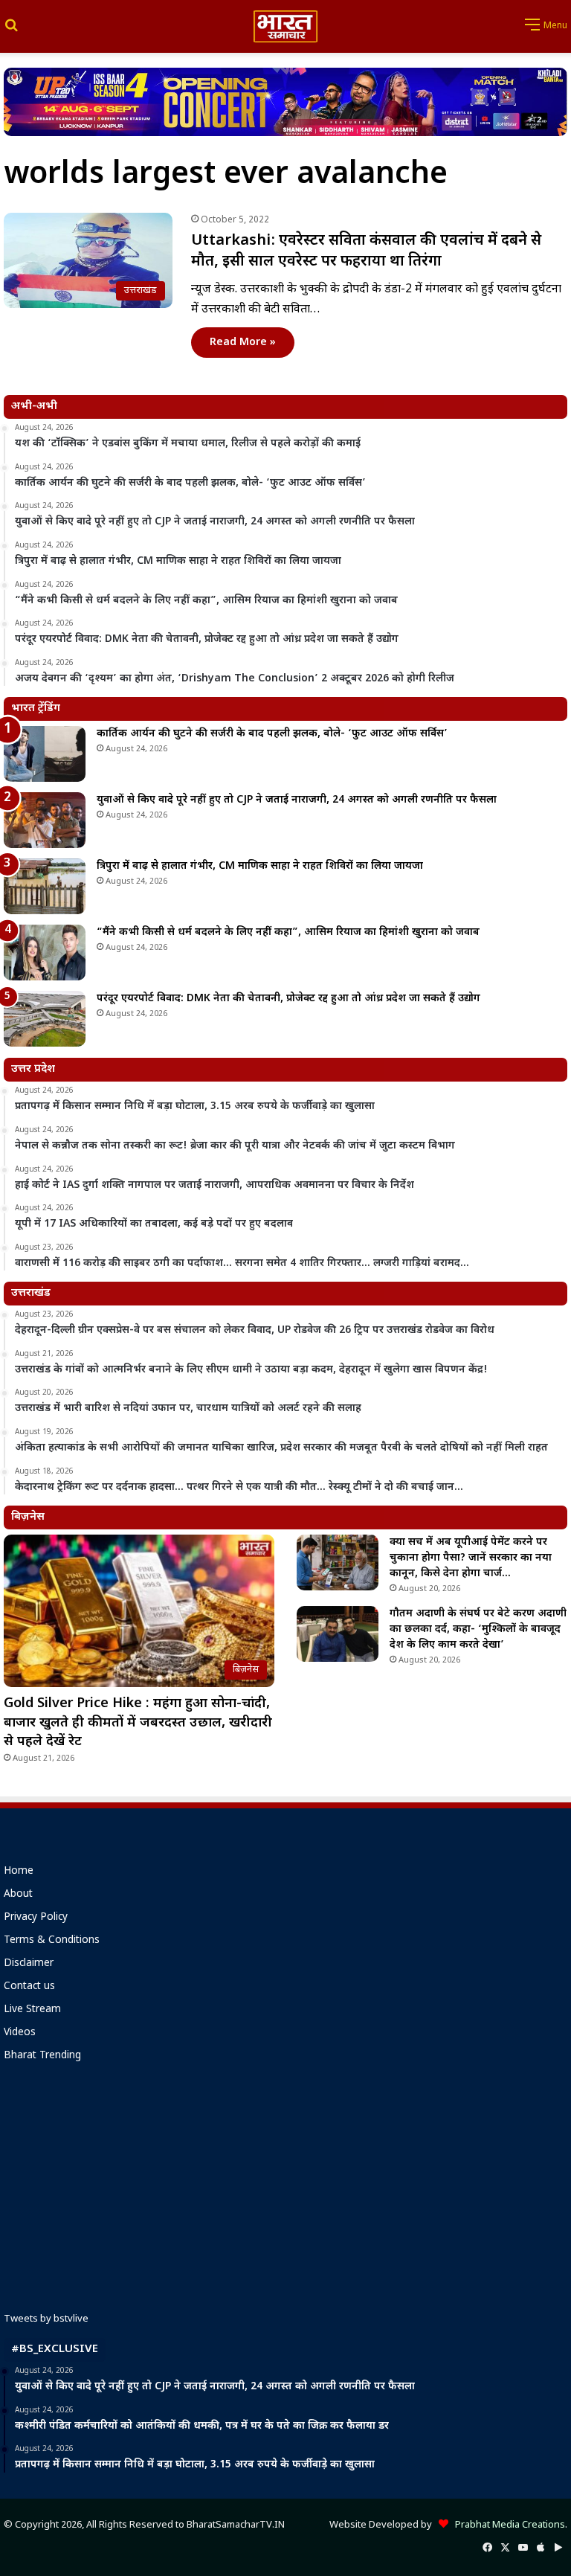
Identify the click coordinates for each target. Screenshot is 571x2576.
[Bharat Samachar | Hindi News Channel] (285, 26)
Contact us (29, 1987)
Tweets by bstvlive (46, 2319)
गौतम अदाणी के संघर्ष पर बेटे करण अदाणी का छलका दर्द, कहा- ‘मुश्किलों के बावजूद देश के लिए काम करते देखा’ (478, 1629)
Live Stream (32, 2010)
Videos (20, 2033)
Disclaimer (29, 1964)
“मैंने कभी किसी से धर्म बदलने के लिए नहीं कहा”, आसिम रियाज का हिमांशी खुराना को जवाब (288, 932)
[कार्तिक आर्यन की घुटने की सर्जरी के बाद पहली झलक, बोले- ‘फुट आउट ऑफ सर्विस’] (45, 754)
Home (19, 1872)
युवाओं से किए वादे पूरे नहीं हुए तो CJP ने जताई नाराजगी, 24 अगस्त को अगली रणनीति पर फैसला (297, 800)
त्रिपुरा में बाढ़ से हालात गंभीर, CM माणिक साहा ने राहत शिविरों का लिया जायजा (260, 866)
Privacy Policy (36, 1918)
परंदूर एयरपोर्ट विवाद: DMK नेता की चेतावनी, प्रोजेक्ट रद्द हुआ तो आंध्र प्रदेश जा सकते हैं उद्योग (288, 999)
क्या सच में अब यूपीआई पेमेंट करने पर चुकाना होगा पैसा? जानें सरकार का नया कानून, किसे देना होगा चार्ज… (471, 1558)
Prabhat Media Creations (507, 2525)
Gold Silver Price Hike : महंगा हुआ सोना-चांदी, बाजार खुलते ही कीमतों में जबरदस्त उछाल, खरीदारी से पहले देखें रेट (138, 1722)
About (18, 1895)
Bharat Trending (42, 2056)
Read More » (243, 343)
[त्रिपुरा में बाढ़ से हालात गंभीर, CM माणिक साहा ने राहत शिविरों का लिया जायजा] (45, 886)
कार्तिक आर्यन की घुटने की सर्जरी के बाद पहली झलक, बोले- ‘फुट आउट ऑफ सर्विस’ (272, 734)
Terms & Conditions (52, 1941)
